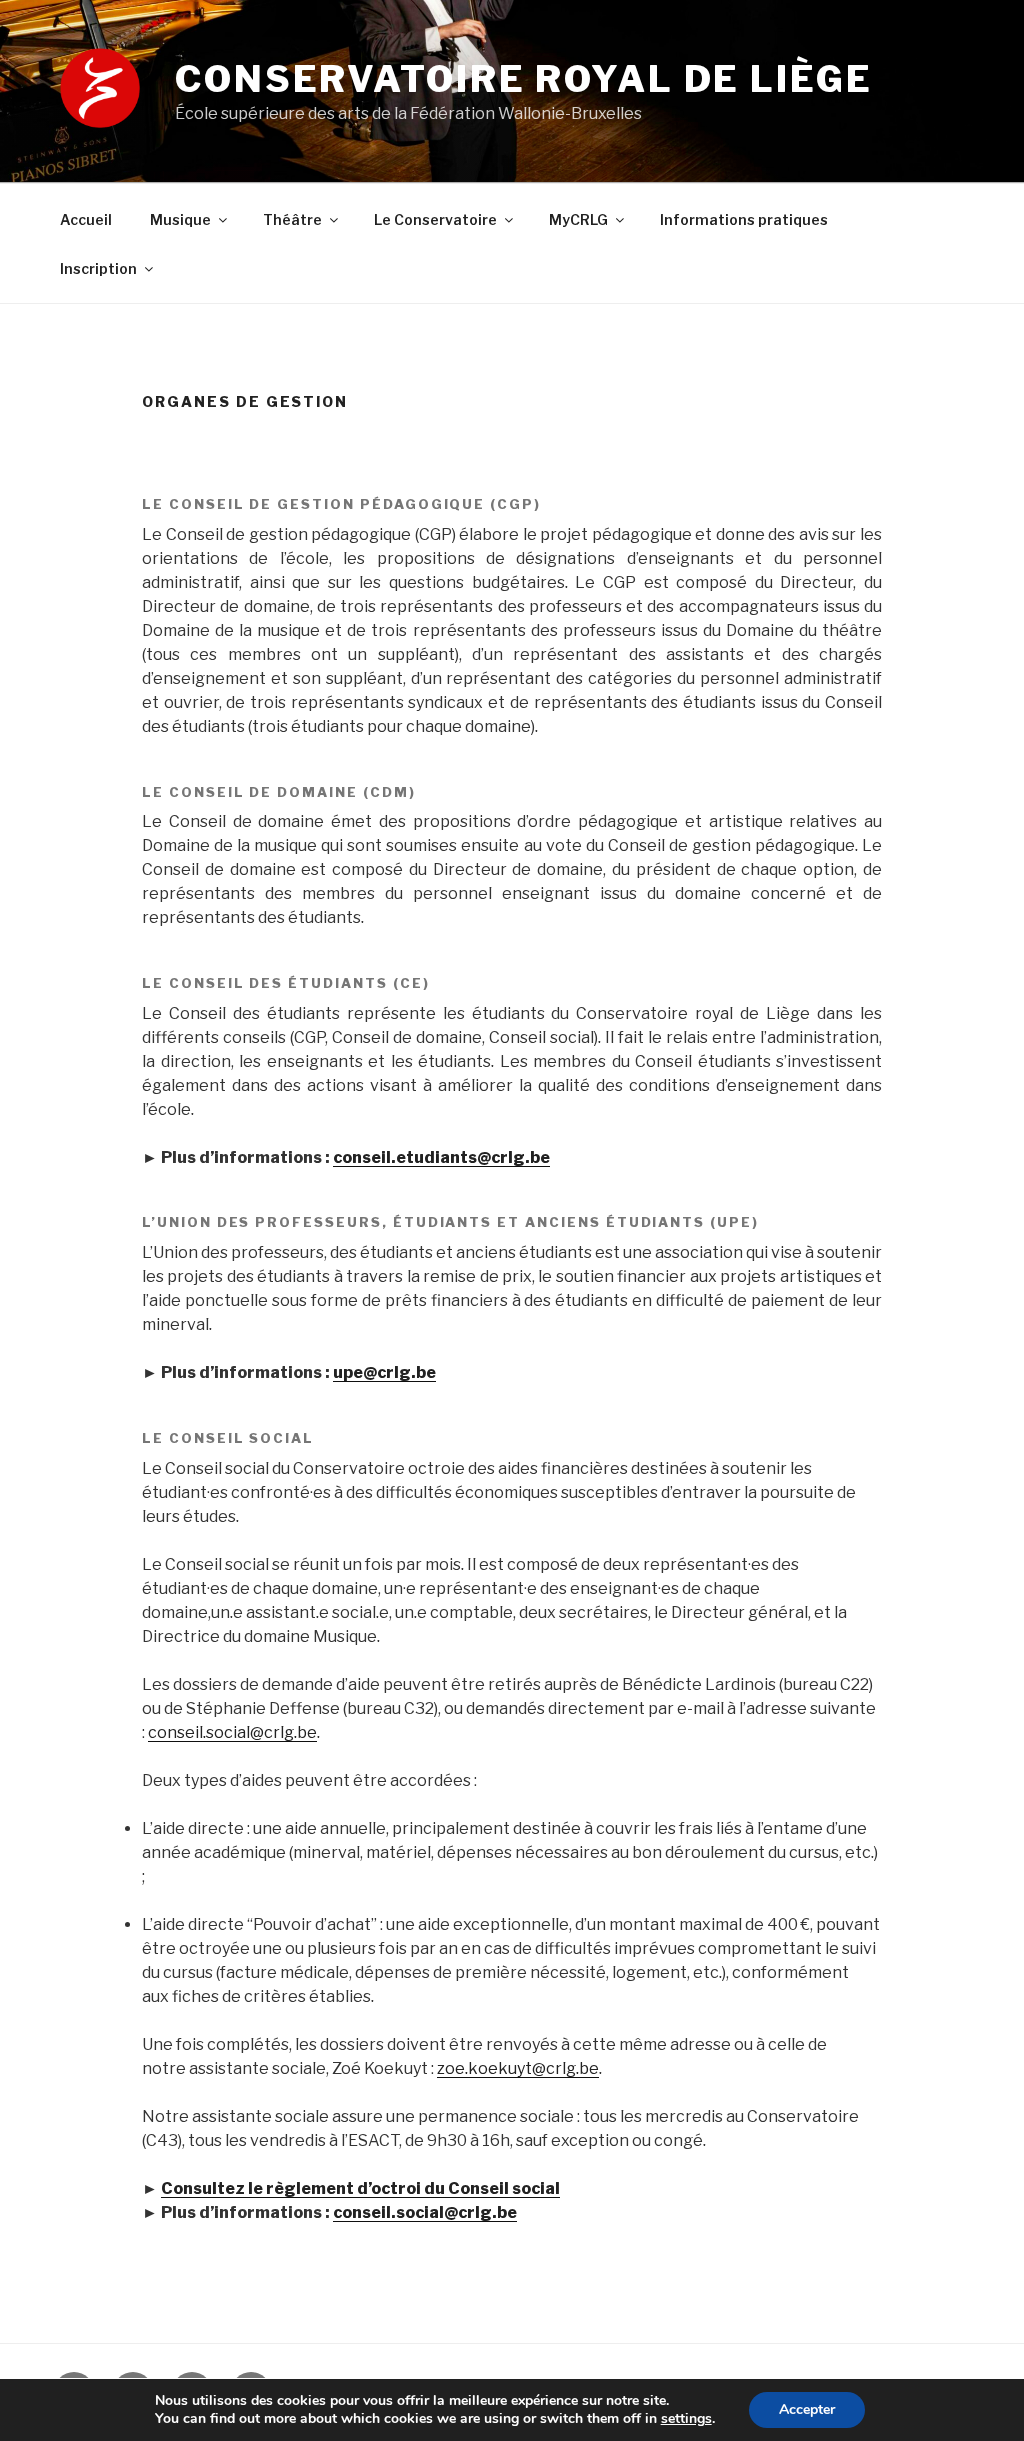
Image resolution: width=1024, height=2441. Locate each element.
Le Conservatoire (435, 219)
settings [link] (686, 2418)
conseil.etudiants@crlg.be (441, 1157)
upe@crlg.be (384, 1372)
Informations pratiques (744, 219)
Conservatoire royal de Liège (524, 79)
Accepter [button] (807, 2409)
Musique (180, 219)
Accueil (86, 219)
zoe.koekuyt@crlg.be (518, 2068)
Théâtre (292, 219)
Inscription (98, 268)
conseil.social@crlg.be (232, 1732)
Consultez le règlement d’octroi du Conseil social (360, 2188)
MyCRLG (578, 219)
